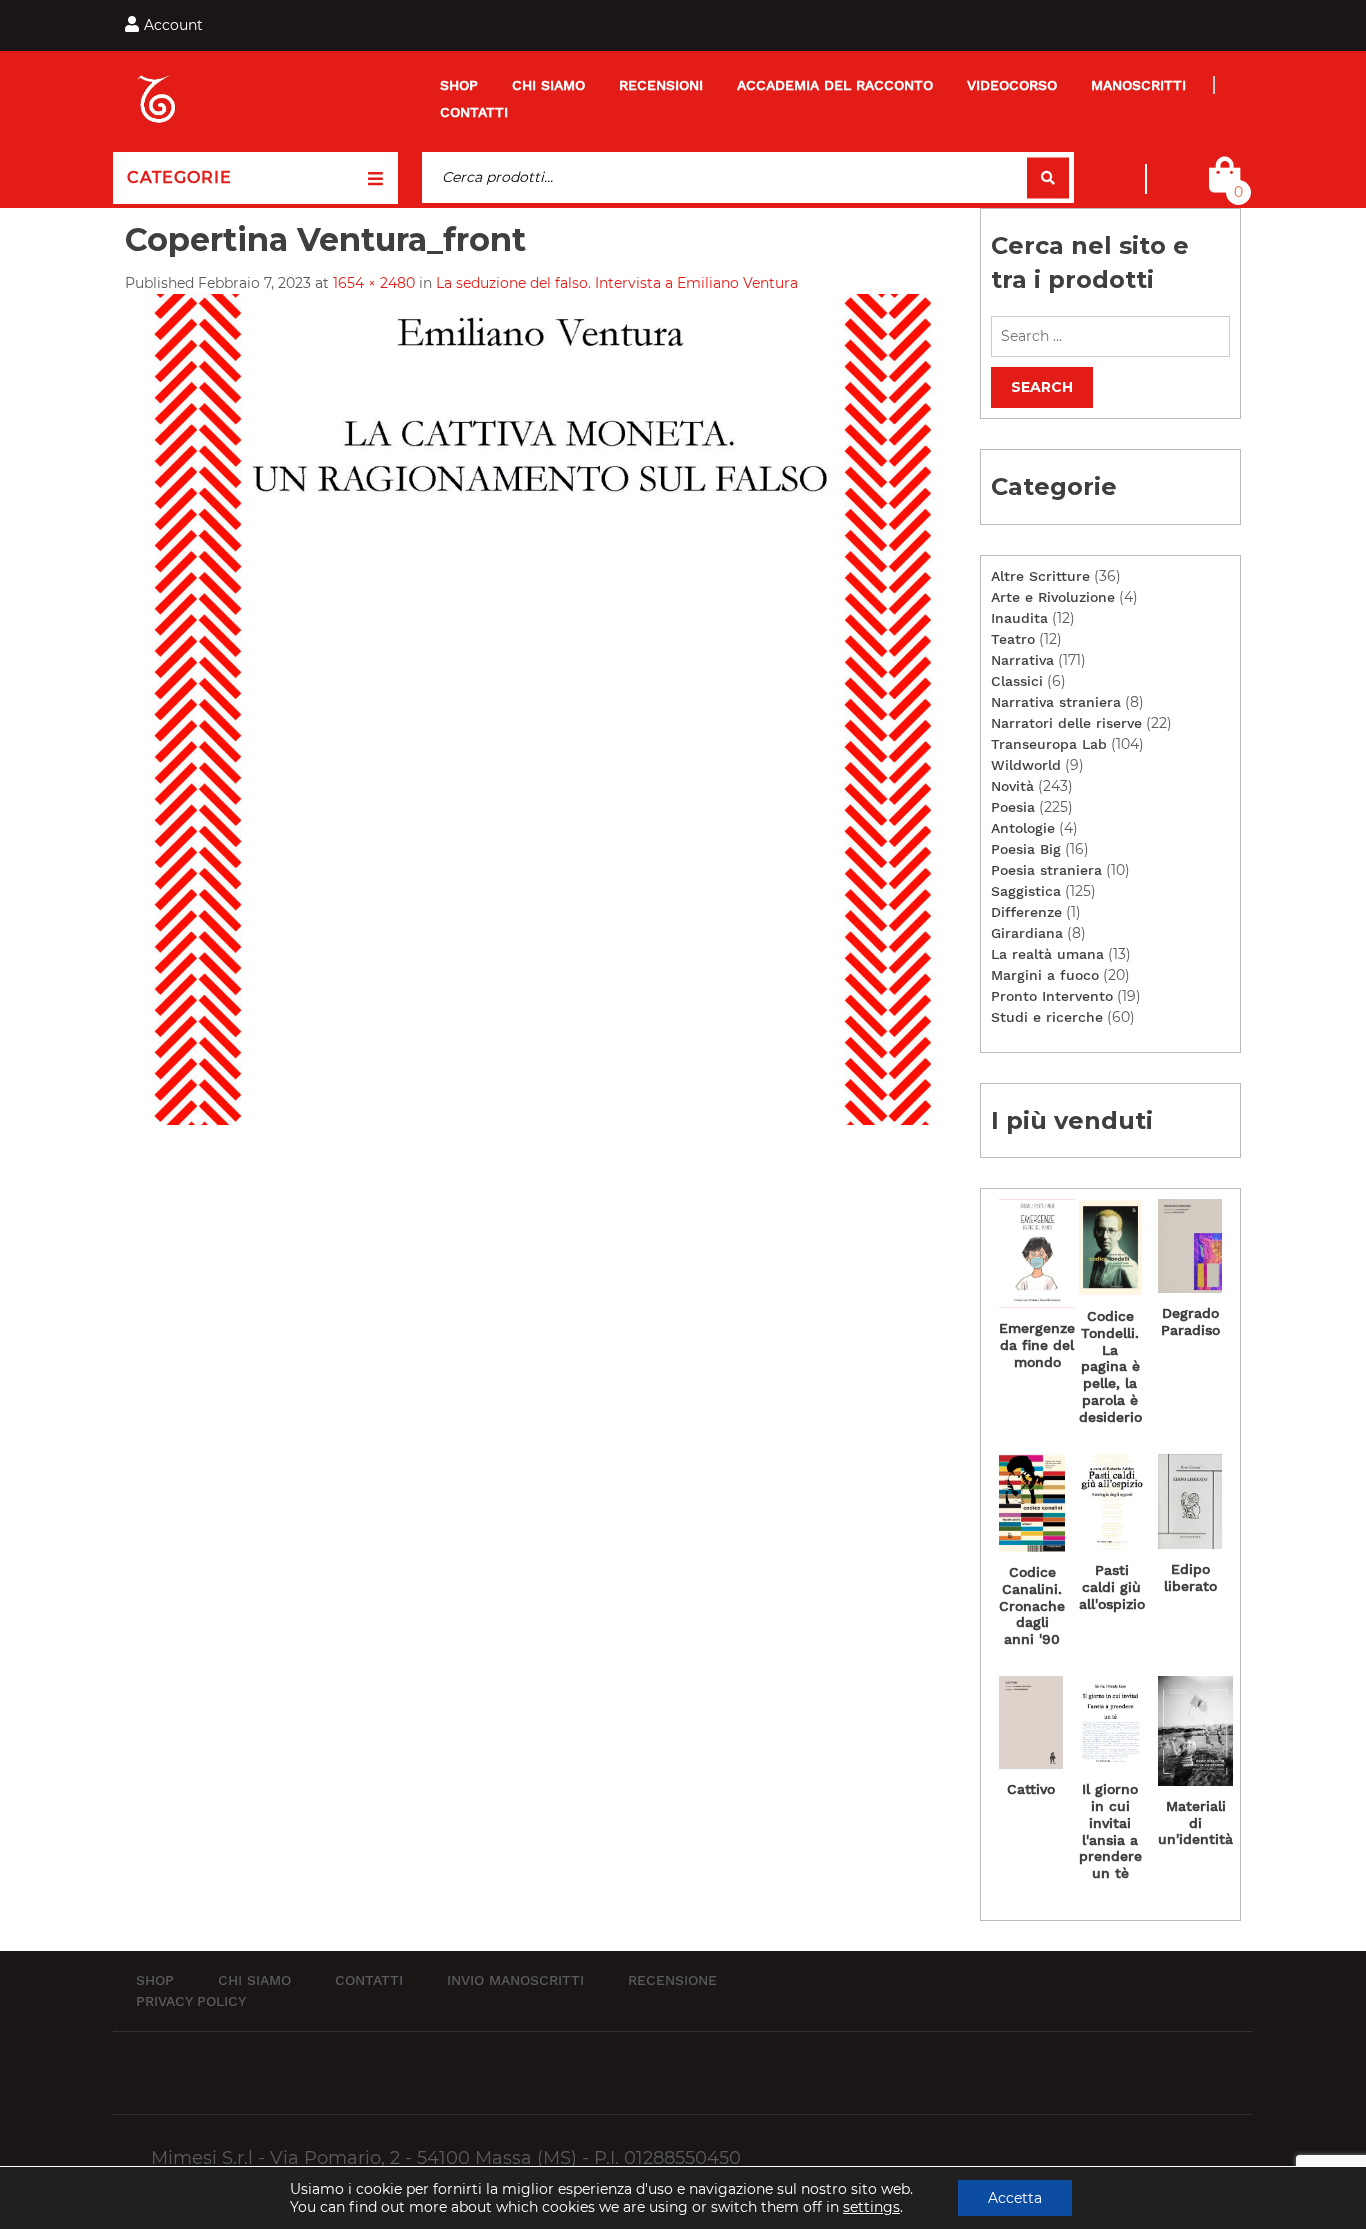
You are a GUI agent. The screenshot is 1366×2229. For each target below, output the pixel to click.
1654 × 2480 (374, 283)
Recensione (672, 1980)
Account (173, 25)
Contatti (474, 112)
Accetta (1015, 2198)
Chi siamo (548, 85)
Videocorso (1012, 85)
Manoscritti (1138, 85)
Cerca (1048, 177)
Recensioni (661, 85)
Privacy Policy (191, 2001)
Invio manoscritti (515, 1980)
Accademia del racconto (835, 85)
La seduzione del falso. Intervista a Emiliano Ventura (617, 283)
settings (871, 2207)
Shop (459, 85)
